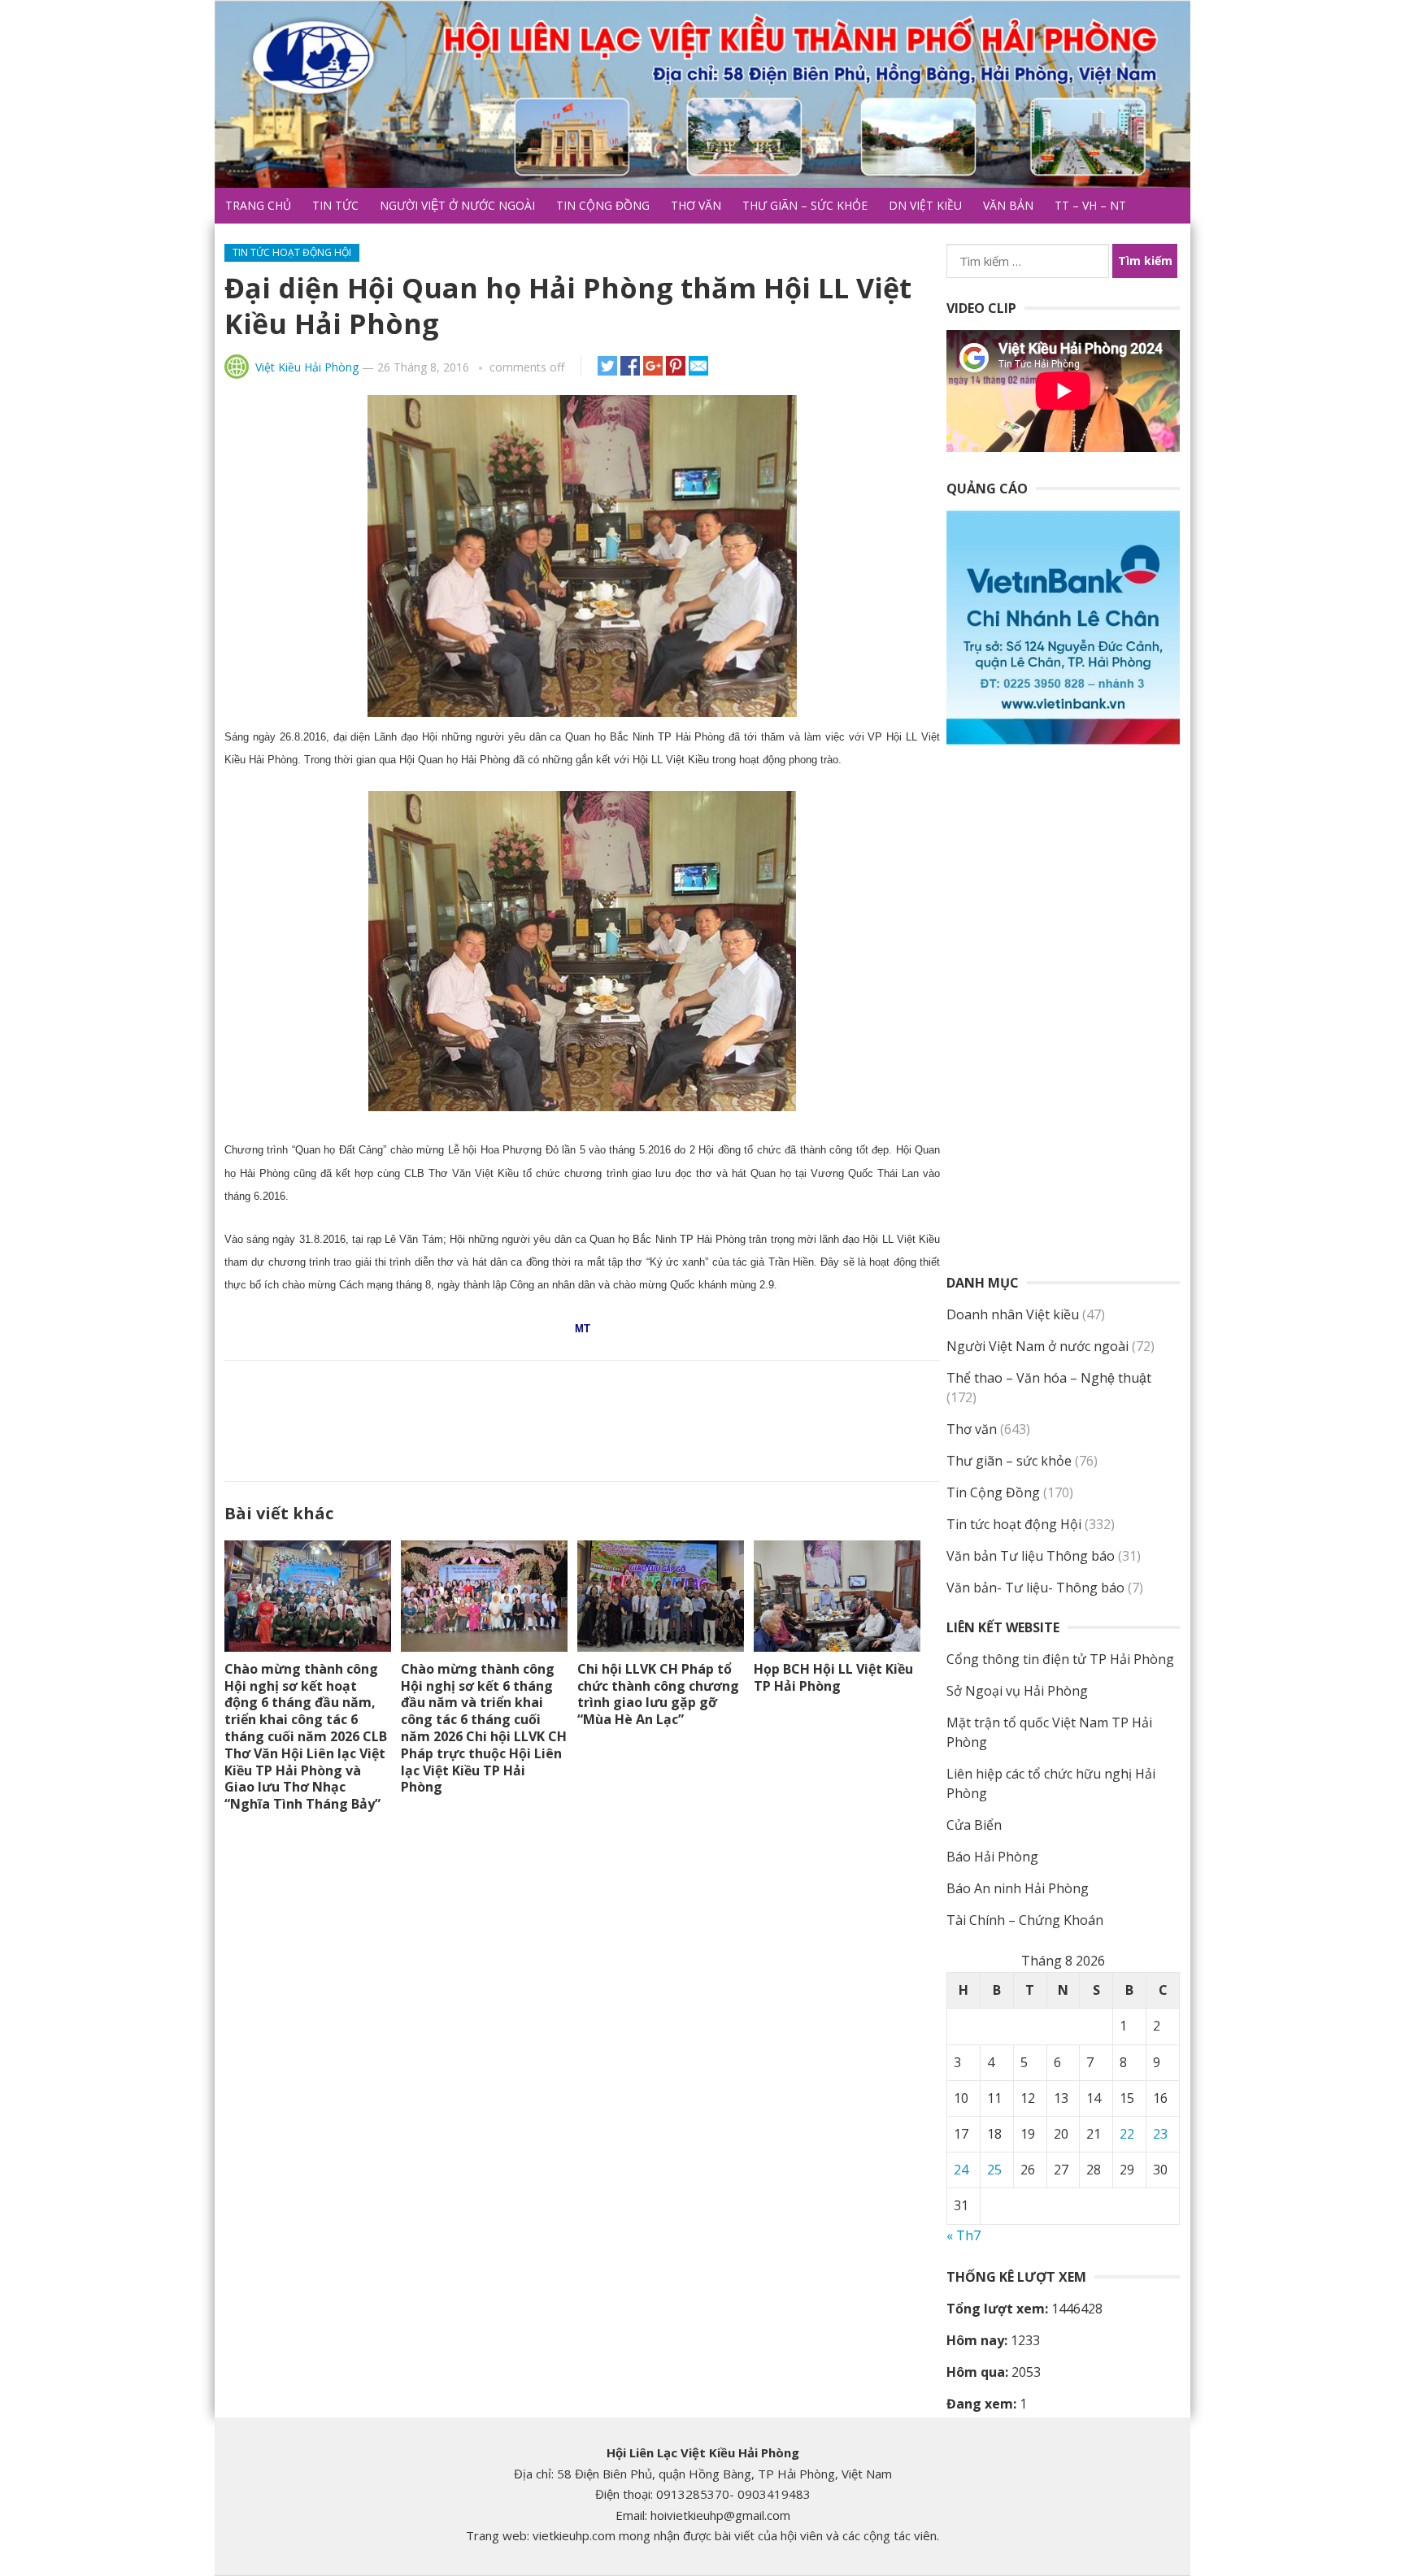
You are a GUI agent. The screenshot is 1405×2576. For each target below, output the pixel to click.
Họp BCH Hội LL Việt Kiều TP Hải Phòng (833, 1677)
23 (1160, 2134)
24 (961, 2170)
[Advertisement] (582, 1418)
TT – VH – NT (1090, 205)
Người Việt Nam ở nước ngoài (1037, 1346)
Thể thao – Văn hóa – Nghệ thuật (1049, 1378)
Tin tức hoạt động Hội (292, 252)
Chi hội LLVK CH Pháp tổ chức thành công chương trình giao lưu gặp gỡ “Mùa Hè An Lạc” (658, 1694)
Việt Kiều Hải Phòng (307, 367)
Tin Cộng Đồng (603, 205)
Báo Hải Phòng (992, 1857)
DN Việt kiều (925, 205)
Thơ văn (696, 205)
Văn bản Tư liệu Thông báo (1031, 1556)
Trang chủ (258, 205)
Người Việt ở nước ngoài (457, 205)
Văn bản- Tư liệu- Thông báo (1035, 1588)
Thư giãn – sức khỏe (805, 205)
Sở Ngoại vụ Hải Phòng (1017, 1691)
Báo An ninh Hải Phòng (1018, 1888)
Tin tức (335, 205)
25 (994, 2170)
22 (1127, 2134)
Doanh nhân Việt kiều (1013, 1314)
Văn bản (1008, 205)
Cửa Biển (974, 1825)
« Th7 (963, 2235)
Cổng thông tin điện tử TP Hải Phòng (1060, 1659)
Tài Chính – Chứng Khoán (1025, 1920)
